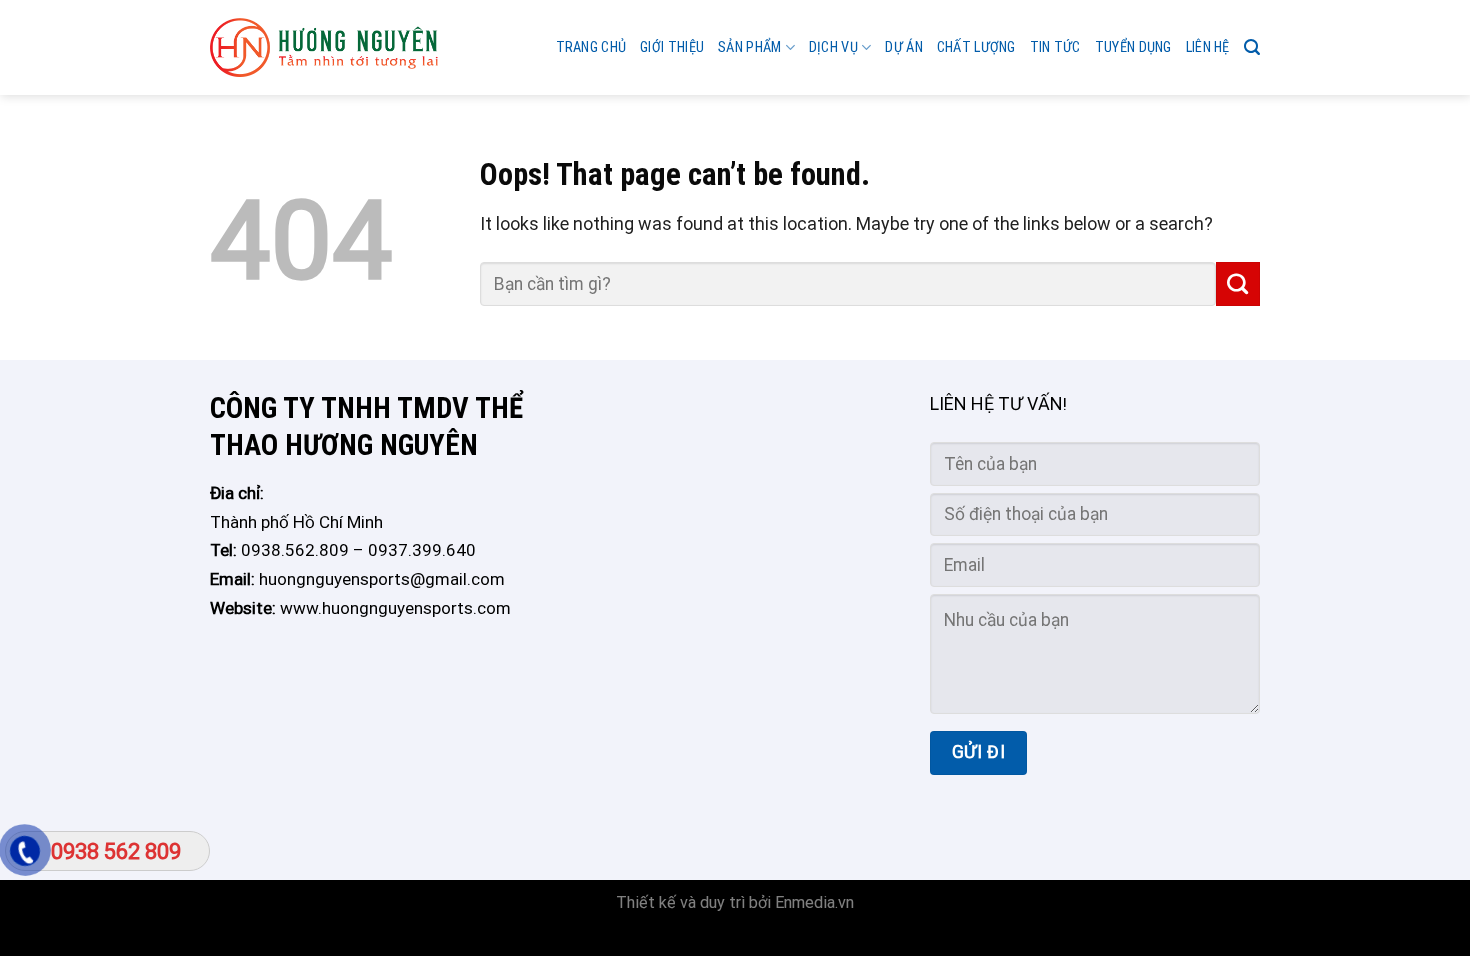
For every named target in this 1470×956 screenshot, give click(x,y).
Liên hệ (1208, 47)
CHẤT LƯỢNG (976, 47)
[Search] (1252, 47)
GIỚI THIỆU (672, 47)
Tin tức (1055, 47)
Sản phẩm (749, 47)
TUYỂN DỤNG (1133, 47)
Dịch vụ (833, 47)
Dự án (903, 47)
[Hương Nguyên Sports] (324, 48)
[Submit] (1238, 284)
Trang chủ (591, 47)
